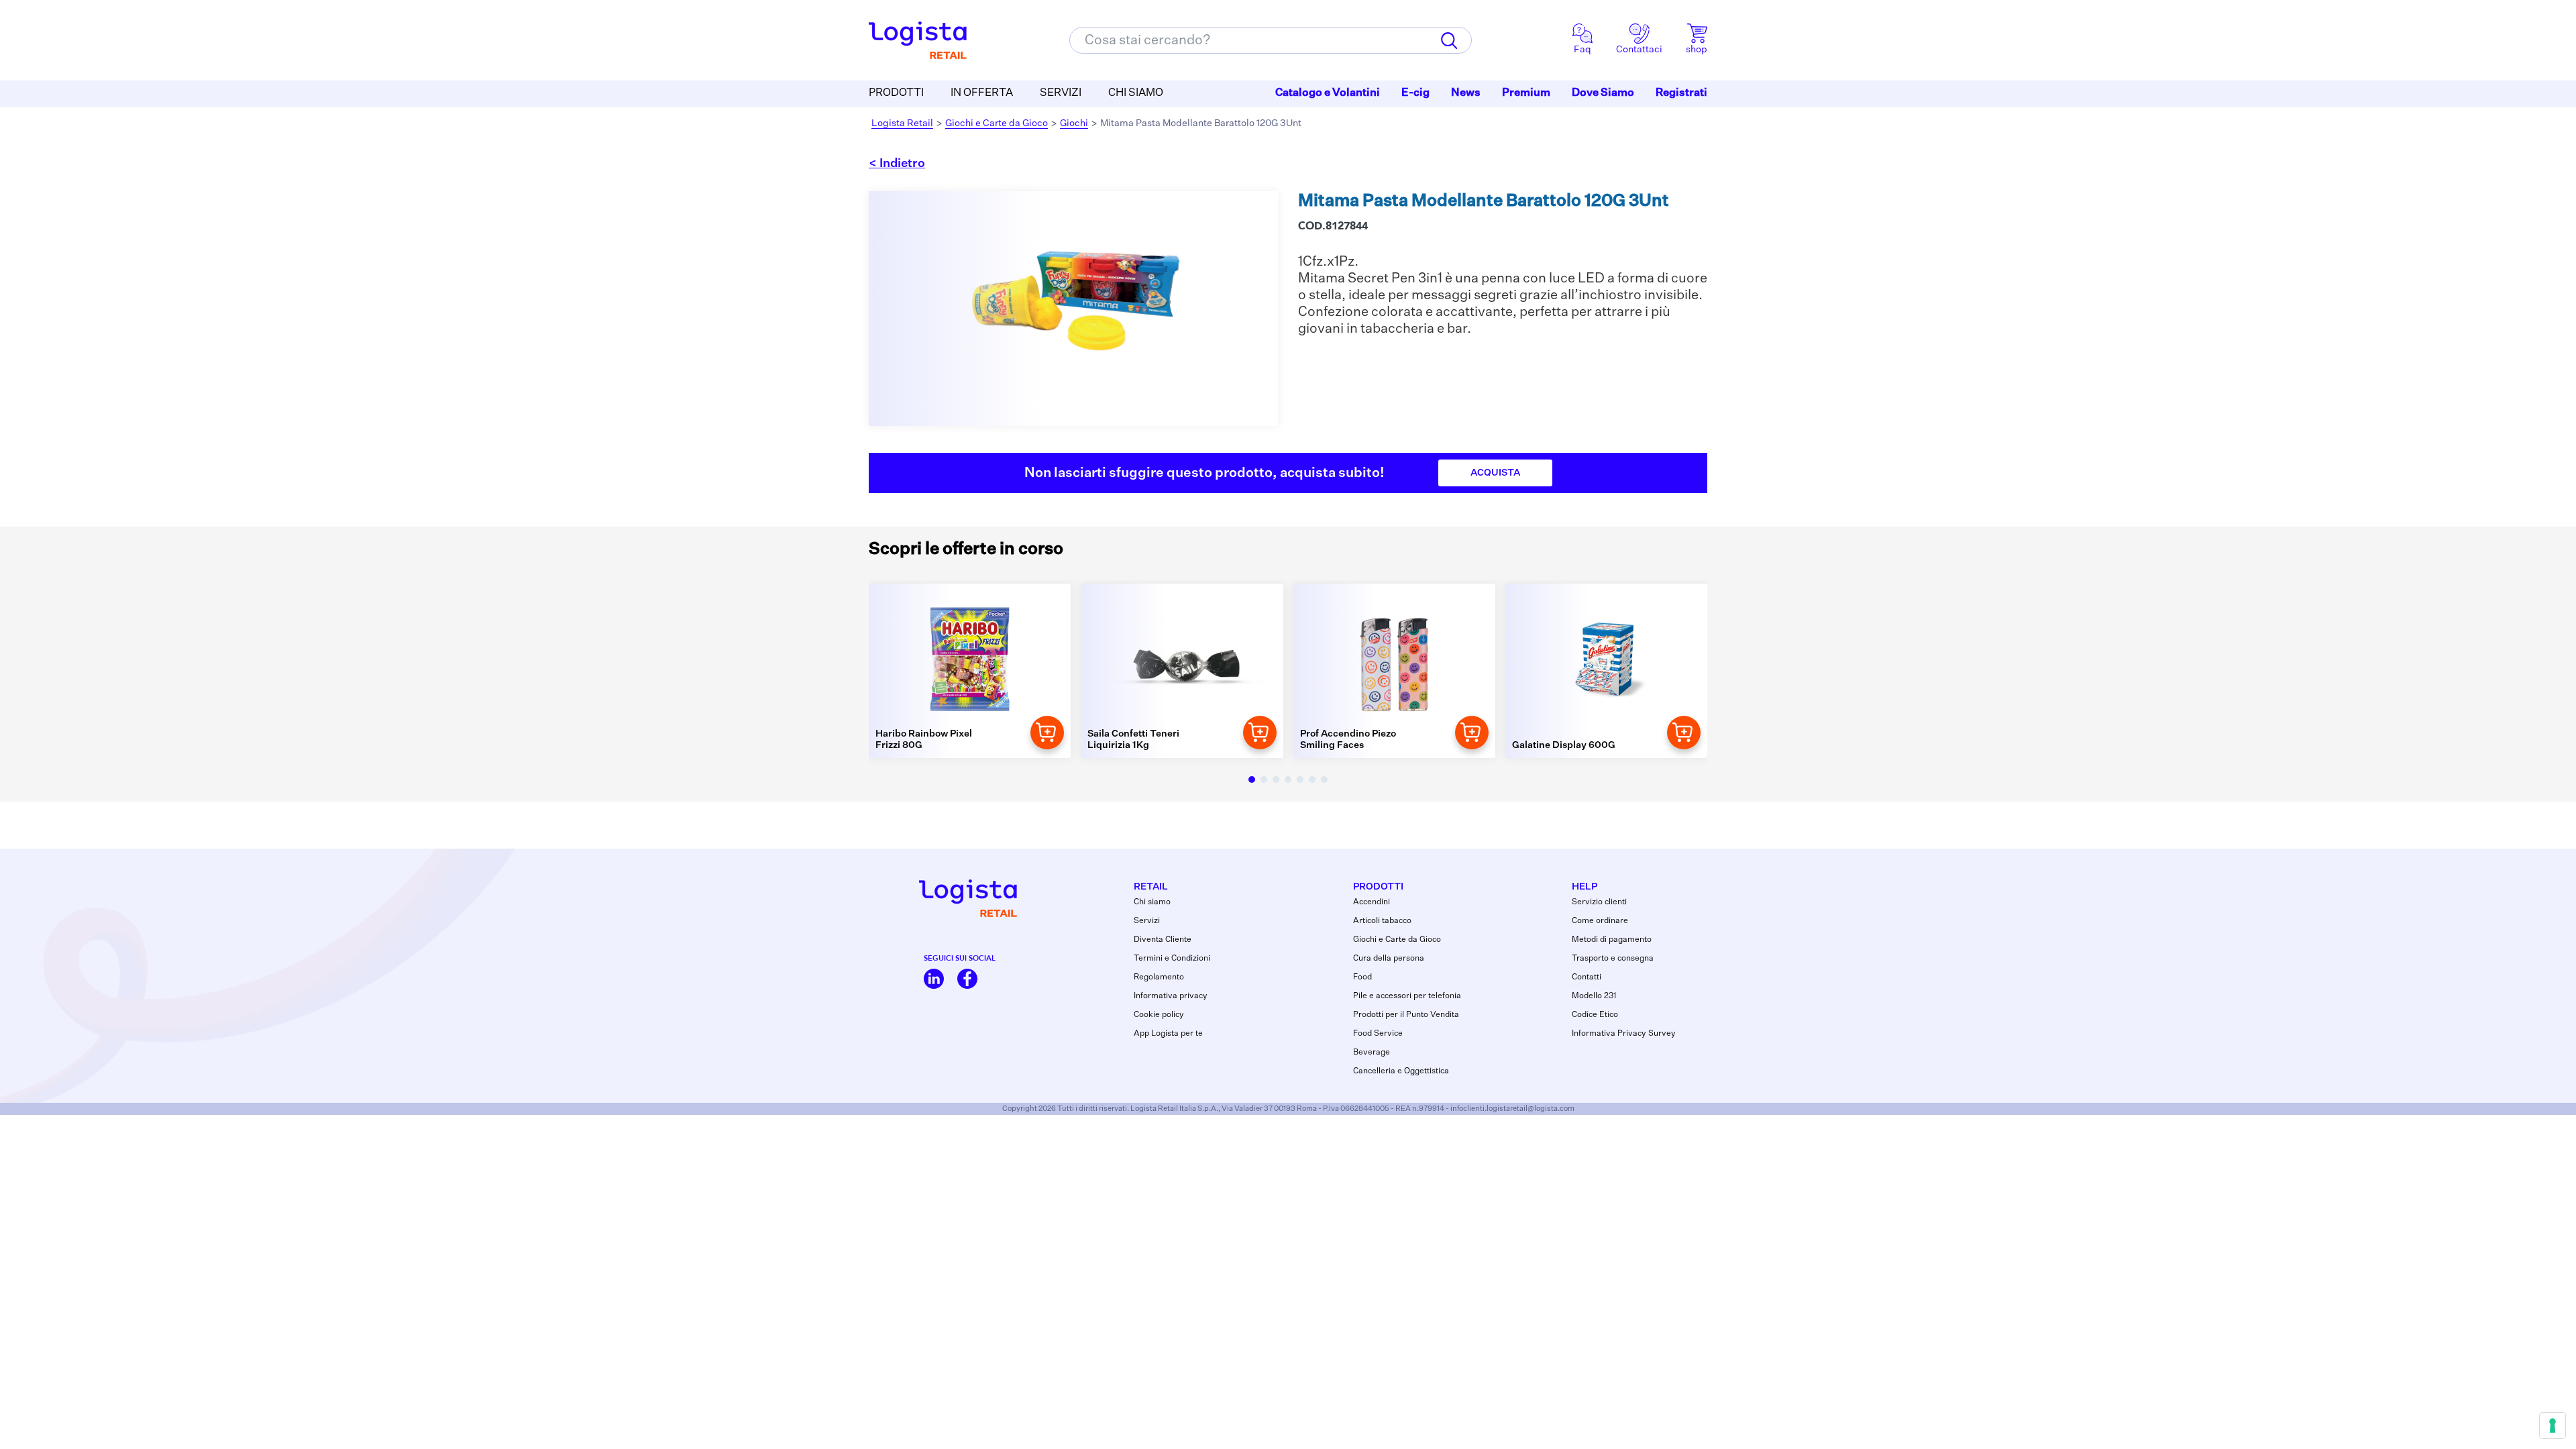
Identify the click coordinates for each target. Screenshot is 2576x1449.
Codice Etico (1595, 1015)
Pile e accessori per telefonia (1407, 996)
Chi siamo (1152, 902)
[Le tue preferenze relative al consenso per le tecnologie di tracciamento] (2553, 1426)
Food (1362, 977)
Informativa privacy (1171, 996)
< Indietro (897, 164)
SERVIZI (1061, 93)
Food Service (1378, 1034)
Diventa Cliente (1163, 940)
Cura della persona (1389, 959)
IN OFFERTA (982, 93)
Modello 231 (1594, 996)
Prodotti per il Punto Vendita (1406, 1015)
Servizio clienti (1599, 902)
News (1466, 93)
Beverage (1372, 1053)
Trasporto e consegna (1613, 959)
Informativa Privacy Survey (1624, 1034)
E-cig (1415, 93)
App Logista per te (1168, 1034)
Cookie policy (1159, 1015)
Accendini (1372, 902)
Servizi (1147, 921)
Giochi (1074, 123)
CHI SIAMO (1136, 93)
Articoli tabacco (1382, 921)
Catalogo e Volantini (1328, 93)
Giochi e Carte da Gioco (997, 123)
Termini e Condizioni (1172, 959)
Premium (1526, 93)
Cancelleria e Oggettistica (1401, 1071)
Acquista (1495, 473)
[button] (1252, 780)
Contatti (1587, 977)
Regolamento (1159, 977)
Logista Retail (902, 123)
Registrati (1681, 93)
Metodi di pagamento (1612, 940)
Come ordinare (1600, 921)
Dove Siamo (1603, 93)
